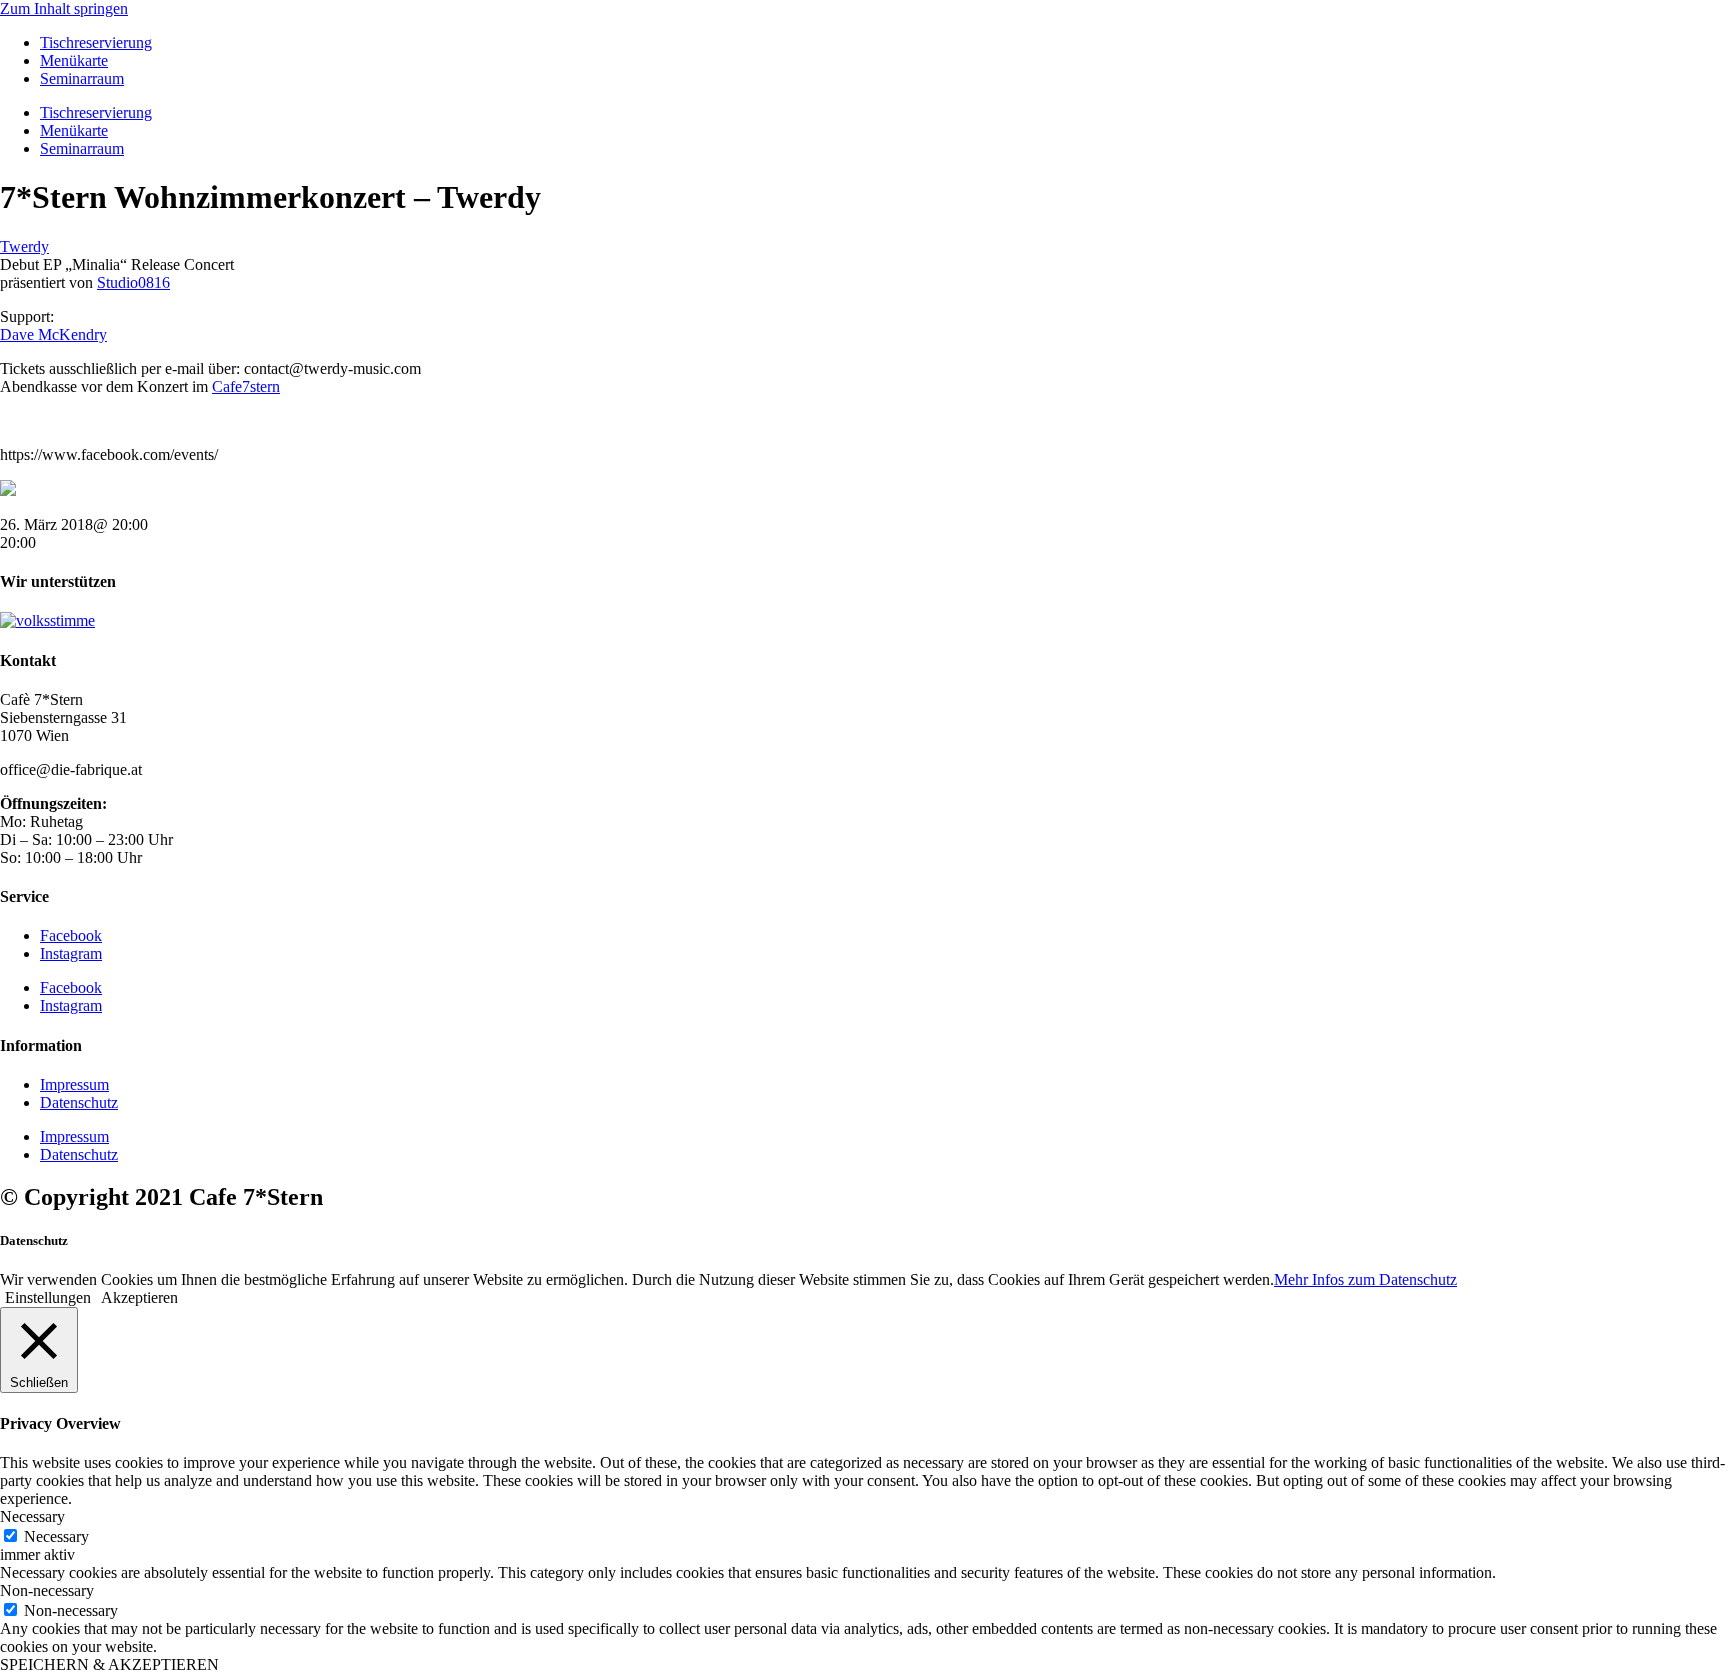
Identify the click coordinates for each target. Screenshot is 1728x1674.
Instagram (71, 953)
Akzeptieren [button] (139, 1297)
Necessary (56, 1536)
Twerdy (24, 246)
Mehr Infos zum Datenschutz (1365, 1279)
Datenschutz (79, 1102)
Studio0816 (133, 282)
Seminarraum (82, 78)
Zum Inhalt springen (64, 8)
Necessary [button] (32, 1516)
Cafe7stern (246, 386)
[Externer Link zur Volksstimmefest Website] (47, 620)
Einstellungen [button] (48, 1297)
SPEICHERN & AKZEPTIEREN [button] (109, 1664)
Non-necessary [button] (47, 1590)
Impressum (74, 1084)
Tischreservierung (96, 42)
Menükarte (74, 60)
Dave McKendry (53, 334)
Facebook (71, 935)
